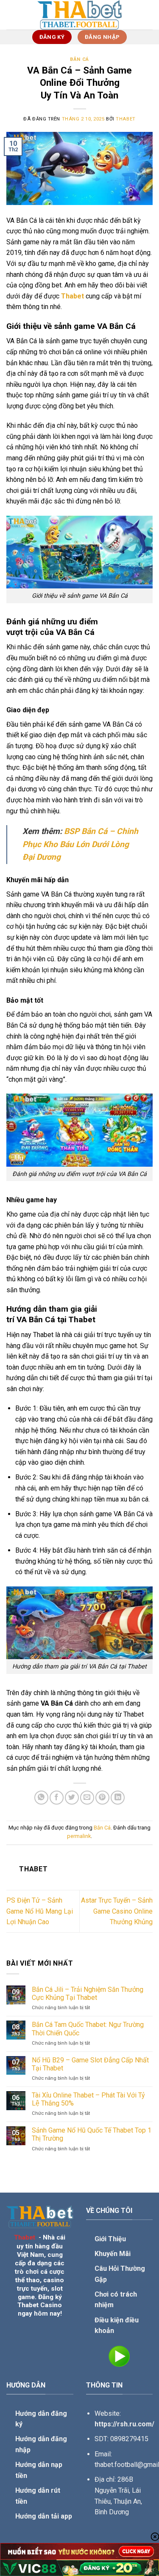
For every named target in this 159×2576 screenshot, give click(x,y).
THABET (126, 119)
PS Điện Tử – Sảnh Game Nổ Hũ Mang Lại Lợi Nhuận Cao (40, 1911)
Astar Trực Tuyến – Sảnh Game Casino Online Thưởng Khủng (117, 1911)
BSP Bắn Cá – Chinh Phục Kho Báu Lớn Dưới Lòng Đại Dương (80, 844)
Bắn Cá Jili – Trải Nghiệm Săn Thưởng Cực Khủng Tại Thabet (88, 1994)
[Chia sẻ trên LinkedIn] (118, 1798)
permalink (79, 1836)
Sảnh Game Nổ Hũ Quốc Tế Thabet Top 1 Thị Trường (92, 2134)
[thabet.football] (80, 15)
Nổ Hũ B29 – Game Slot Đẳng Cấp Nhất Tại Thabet (90, 2064)
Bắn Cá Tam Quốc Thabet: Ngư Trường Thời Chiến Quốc (88, 2029)
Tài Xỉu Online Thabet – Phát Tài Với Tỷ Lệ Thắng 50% (88, 2099)
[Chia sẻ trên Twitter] (72, 1798)
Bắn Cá (79, 59)
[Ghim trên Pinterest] (102, 1798)
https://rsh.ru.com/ (124, 2424)
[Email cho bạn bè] (87, 1798)
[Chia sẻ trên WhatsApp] (41, 1798)
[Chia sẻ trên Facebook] (57, 1798)
